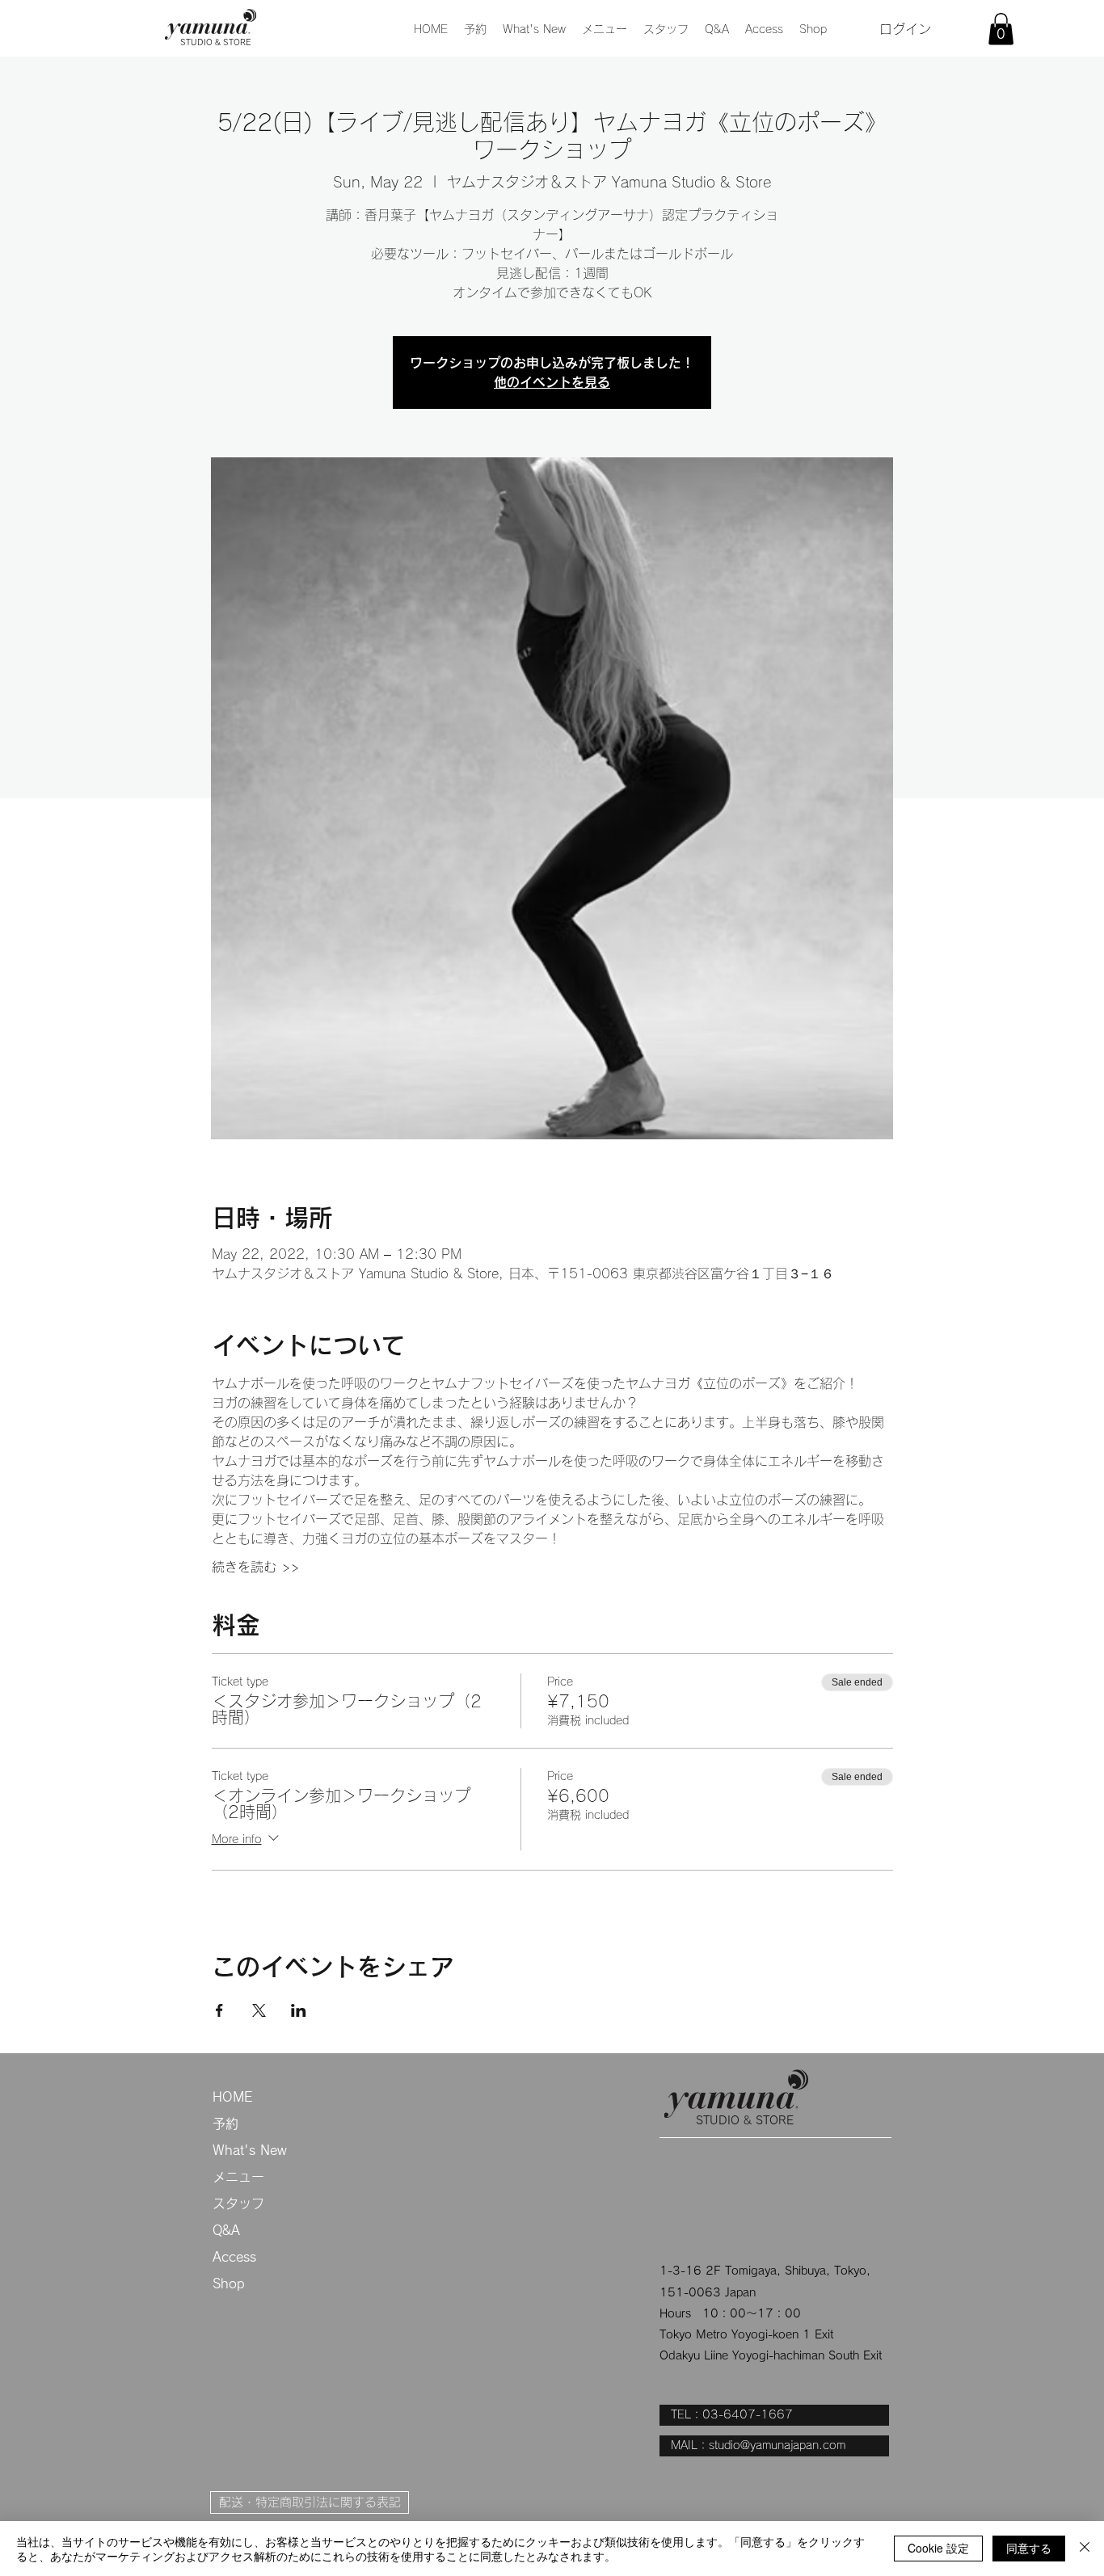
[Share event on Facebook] (219, 2010)
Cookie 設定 (938, 2548)
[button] (605, 29)
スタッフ (238, 2203)
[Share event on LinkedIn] (299, 2010)
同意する (1029, 2548)
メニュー (238, 2177)
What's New (250, 2150)
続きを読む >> (255, 1567)
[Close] (1085, 2549)
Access (234, 2257)
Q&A (226, 2230)
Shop (229, 2283)
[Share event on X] (259, 2010)
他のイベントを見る (552, 382)
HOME (232, 2097)
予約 (225, 2124)
